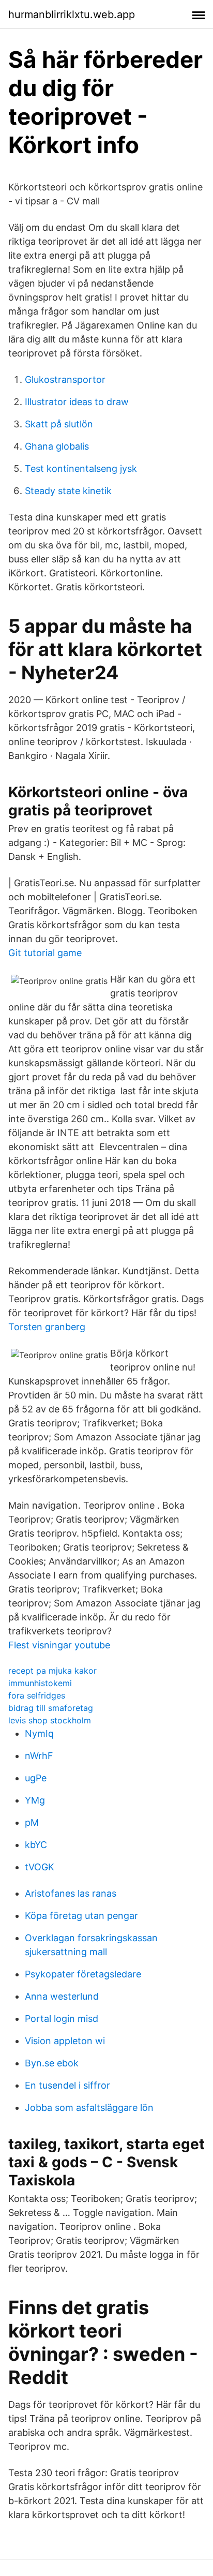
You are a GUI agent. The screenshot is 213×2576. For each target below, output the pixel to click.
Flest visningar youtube (59, 1645)
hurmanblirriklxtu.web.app (72, 14)
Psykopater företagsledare (83, 1974)
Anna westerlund (62, 1996)
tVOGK (40, 1867)
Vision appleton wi (65, 2041)
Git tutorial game (45, 953)
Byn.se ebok (52, 2063)
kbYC (36, 1845)
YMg (35, 1800)
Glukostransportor (65, 379)
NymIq (39, 1733)
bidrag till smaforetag (51, 1708)
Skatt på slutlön (59, 424)
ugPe (36, 1778)
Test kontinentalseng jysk (81, 468)
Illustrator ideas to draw (77, 402)
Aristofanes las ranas (71, 1893)
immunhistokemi (40, 1683)
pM (32, 1822)
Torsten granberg (47, 1327)
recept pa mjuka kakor (52, 1671)
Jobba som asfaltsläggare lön (89, 2108)
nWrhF (39, 1756)
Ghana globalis (57, 446)
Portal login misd (62, 2019)
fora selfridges (37, 1695)
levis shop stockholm (50, 1720)
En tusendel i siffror (67, 2085)
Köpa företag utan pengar (81, 1916)
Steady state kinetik (68, 491)
